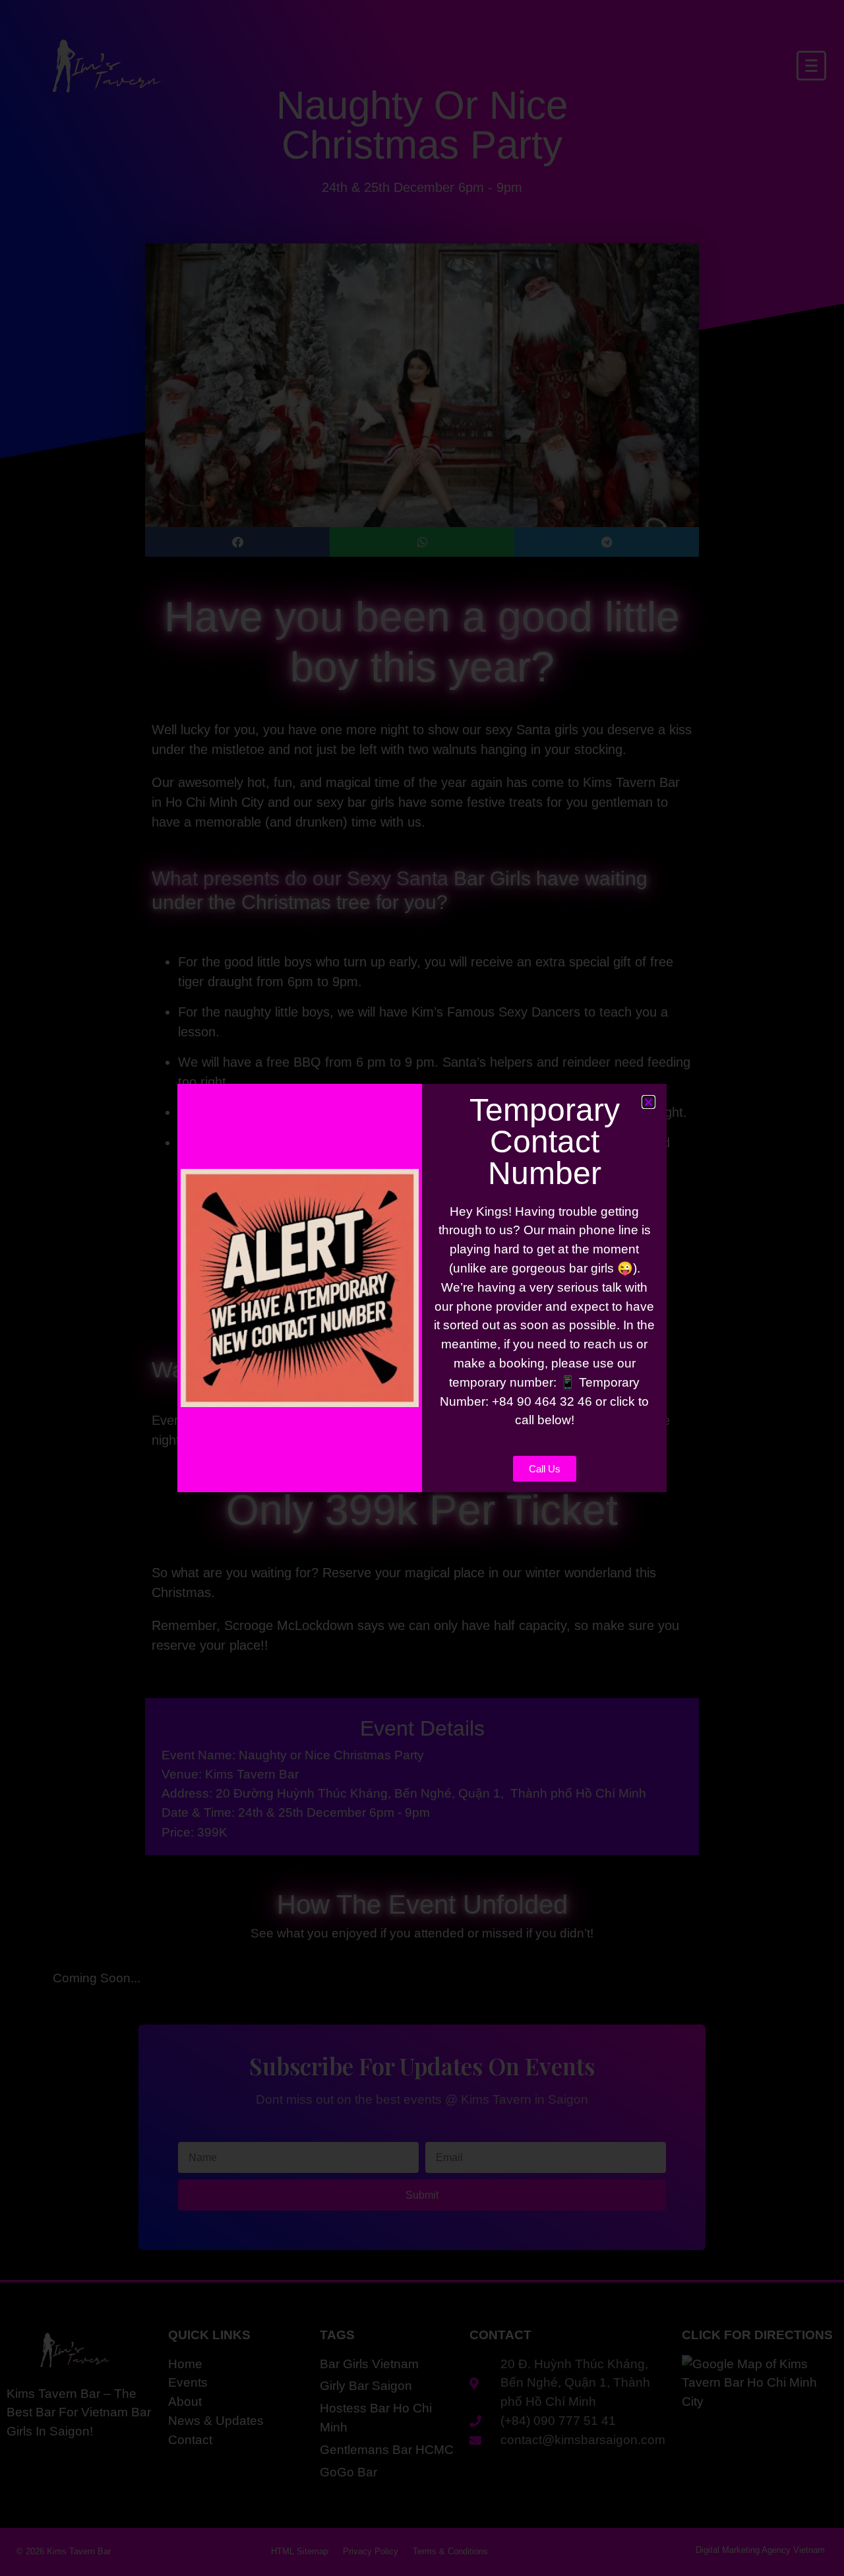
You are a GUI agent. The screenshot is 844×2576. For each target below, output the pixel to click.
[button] (648, 1102)
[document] (422, 1288)
